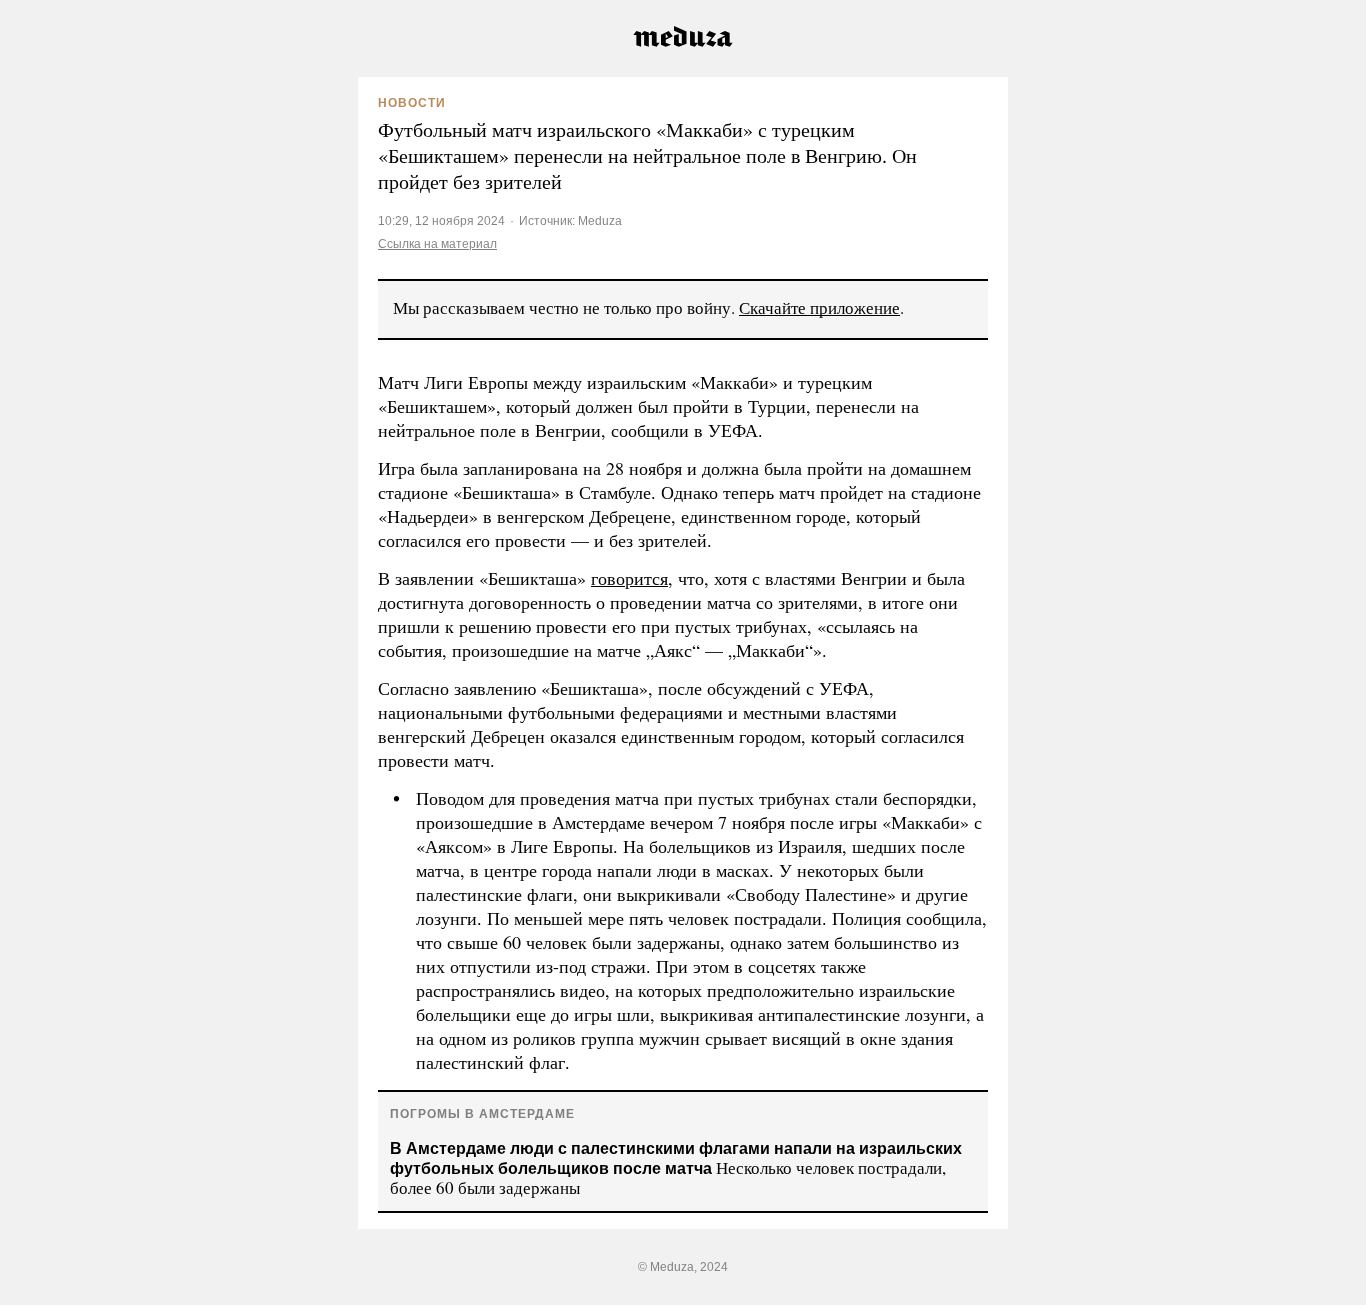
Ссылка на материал (437, 242)
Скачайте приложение (819, 307)
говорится (629, 578)
